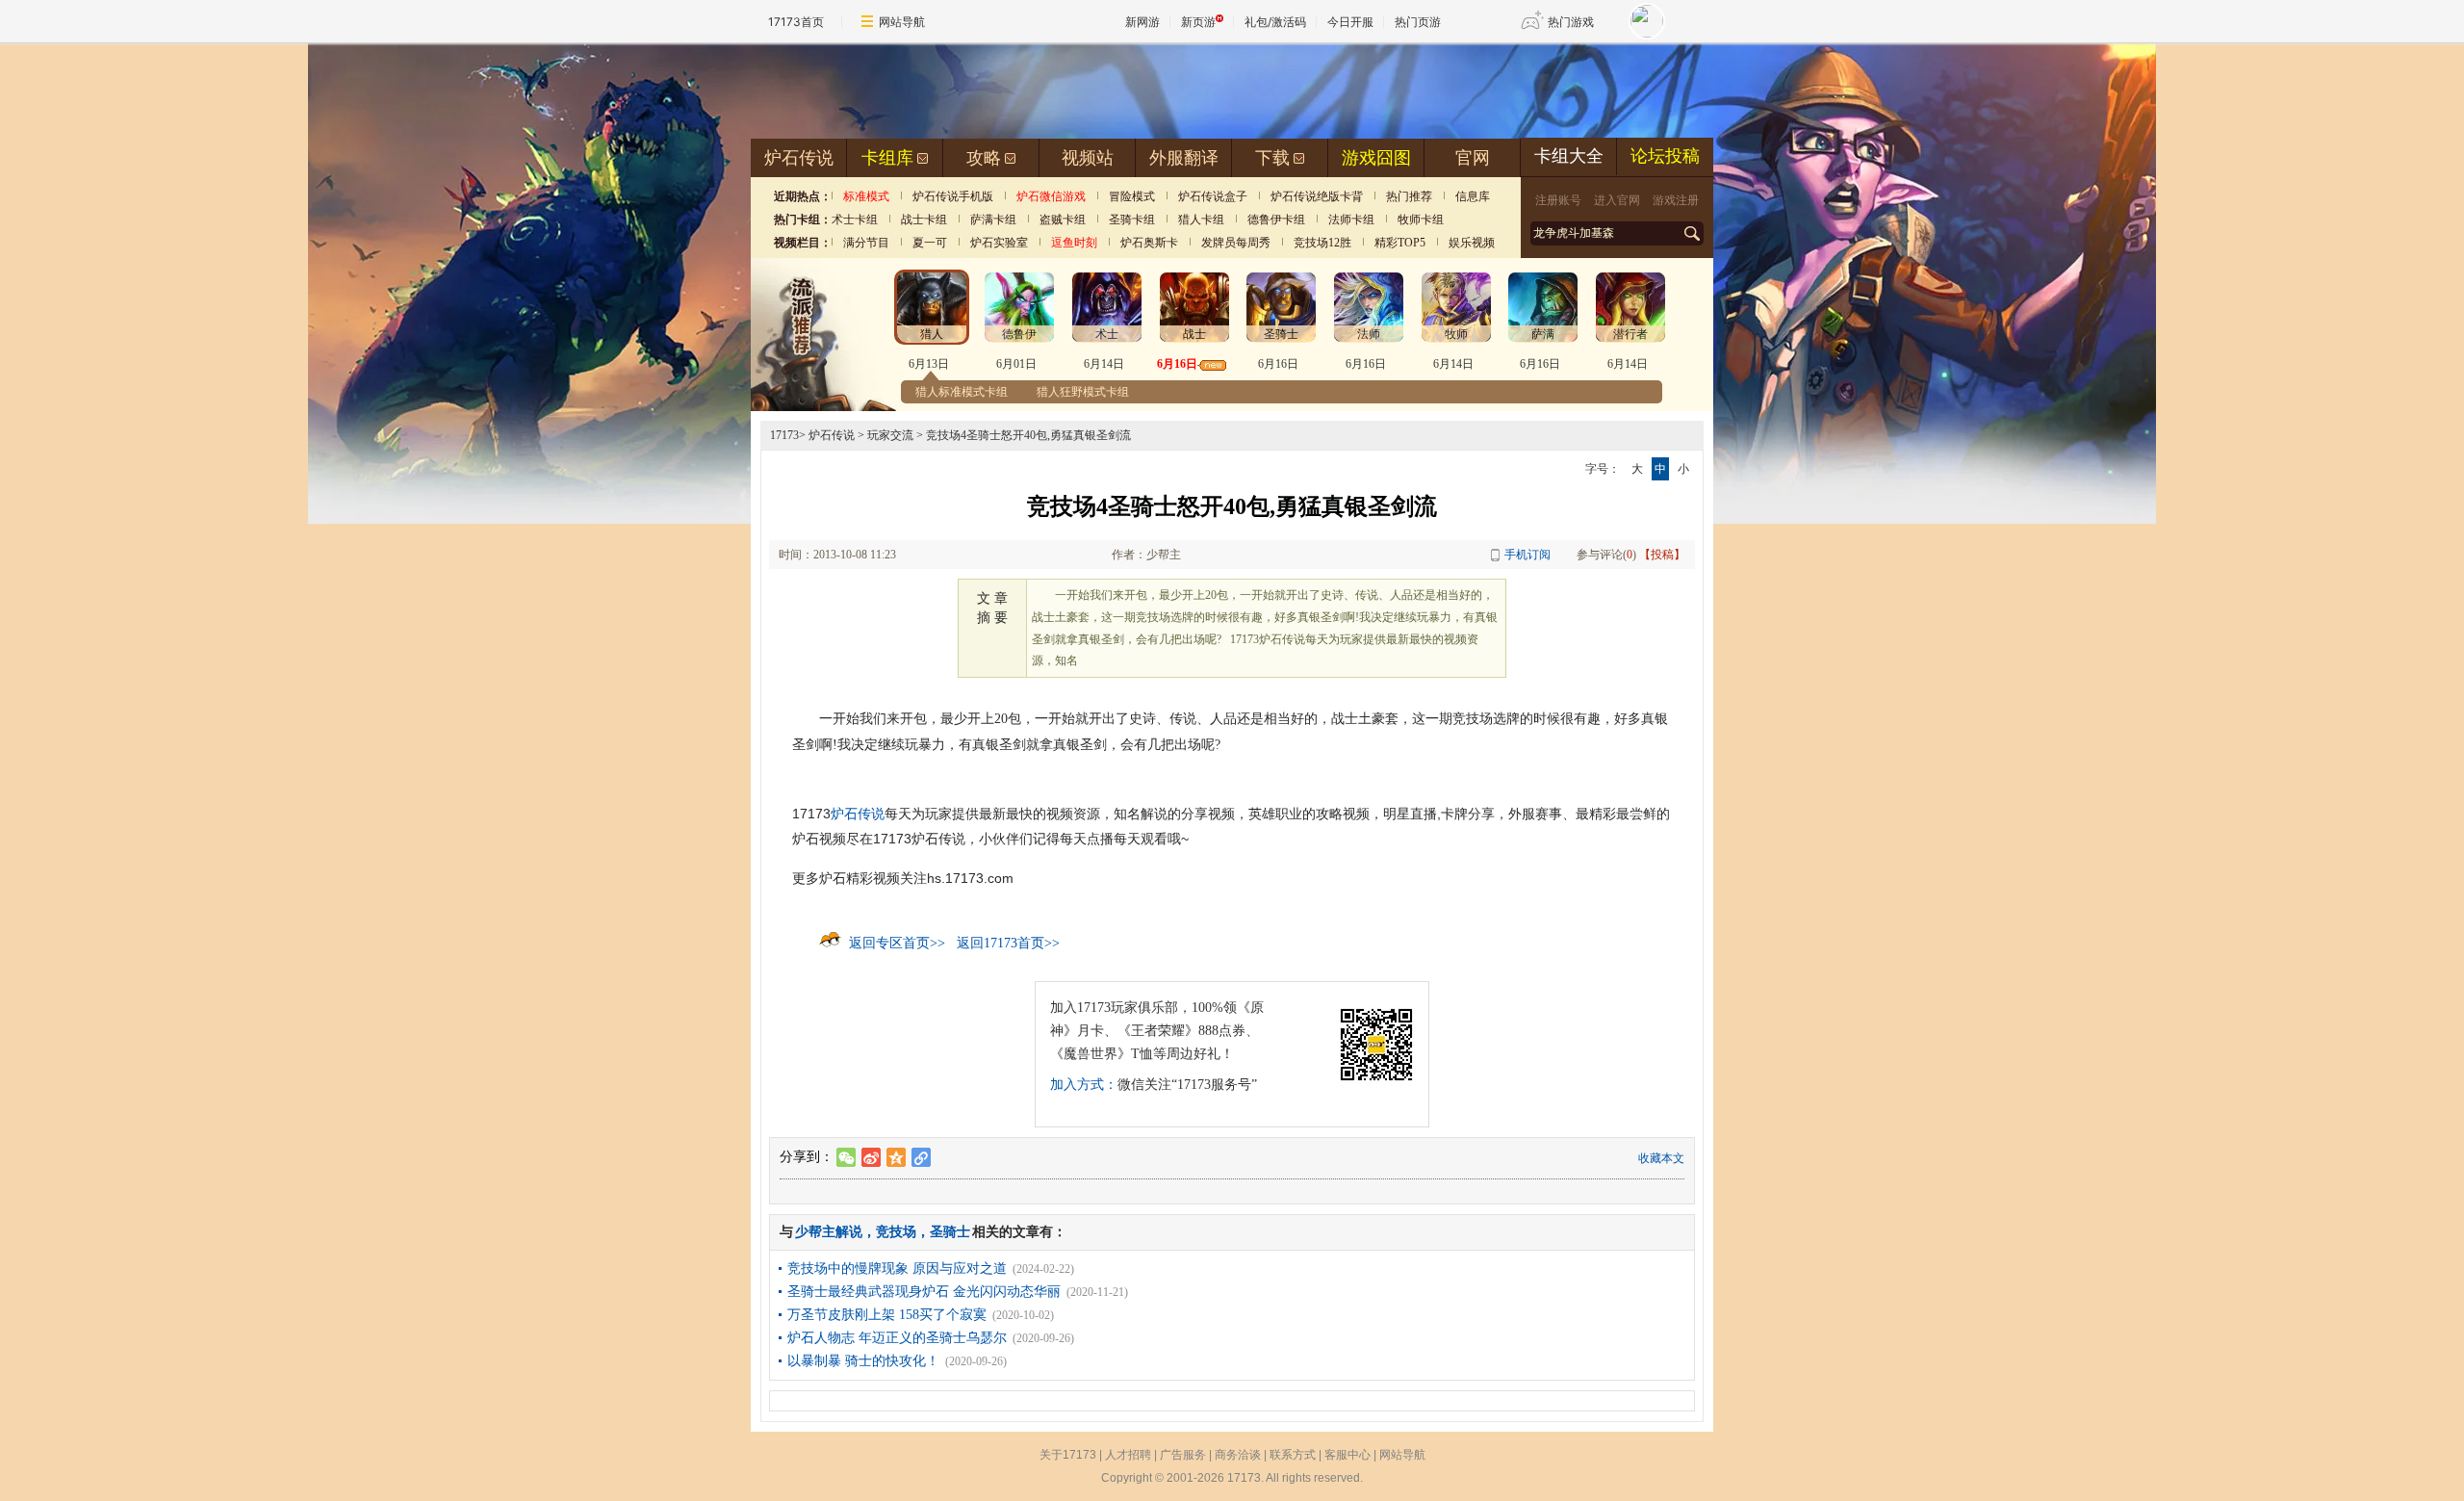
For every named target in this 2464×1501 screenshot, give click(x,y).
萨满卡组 (993, 220)
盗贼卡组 (1063, 220)
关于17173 (1068, 1455)
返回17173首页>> (1008, 943)
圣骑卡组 (1132, 220)
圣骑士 (950, 1232)
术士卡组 (855, 220)
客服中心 (1347, 1455)
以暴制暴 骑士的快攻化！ (863, 1361)
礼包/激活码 (1275, 22)
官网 (1473, 158)
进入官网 (1617, 200)
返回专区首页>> (897, 943)
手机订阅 (1527, 555)
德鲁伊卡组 (1276, 220)
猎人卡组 (1201, 220)
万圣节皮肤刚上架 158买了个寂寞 (887, 1315)
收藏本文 (1661, 1158)
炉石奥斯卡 (1149, 243)
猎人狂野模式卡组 (1083, 392)
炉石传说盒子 (1213, 196)
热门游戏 (1571, 22)
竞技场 (896, 1232)
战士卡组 (924, 220)
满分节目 (866, 243)
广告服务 (1183, 1455)
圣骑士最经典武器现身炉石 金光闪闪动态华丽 (924, 1292)
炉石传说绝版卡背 (1317, 196)
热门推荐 (1409, 196)
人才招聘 (1128, 1455)
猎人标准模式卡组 (962, 392)
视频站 (1088, 158)
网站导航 (902, 22)
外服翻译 (1184, 158)
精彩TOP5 (1400, 243)
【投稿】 (1662, 555)
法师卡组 (1351, 220)
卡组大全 (1569, 156)
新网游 (1142, 22)
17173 (784, 435)
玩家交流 (890, 435)
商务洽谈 (1238, 1455)
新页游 (1198, 22)
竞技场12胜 (1322, 243)
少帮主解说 (829, 1232)
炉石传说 (799, 158)
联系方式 (1293, 1455)
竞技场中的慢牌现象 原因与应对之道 (897, 1268)
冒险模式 (1132, 196)
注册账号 (1558, 200)
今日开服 (1350, 22)
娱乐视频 (1472, 243)
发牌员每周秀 (1236, 243)
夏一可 (930, 243)
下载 (1272, 158)
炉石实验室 (999, 243)
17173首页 (796, 22)
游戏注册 (1676, 200)
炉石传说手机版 (953, 196)
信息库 (1473, 196)
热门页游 (1418, 22)
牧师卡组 (1421, 220)
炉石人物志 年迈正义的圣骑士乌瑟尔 (897, 1338)
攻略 (984, 158)
